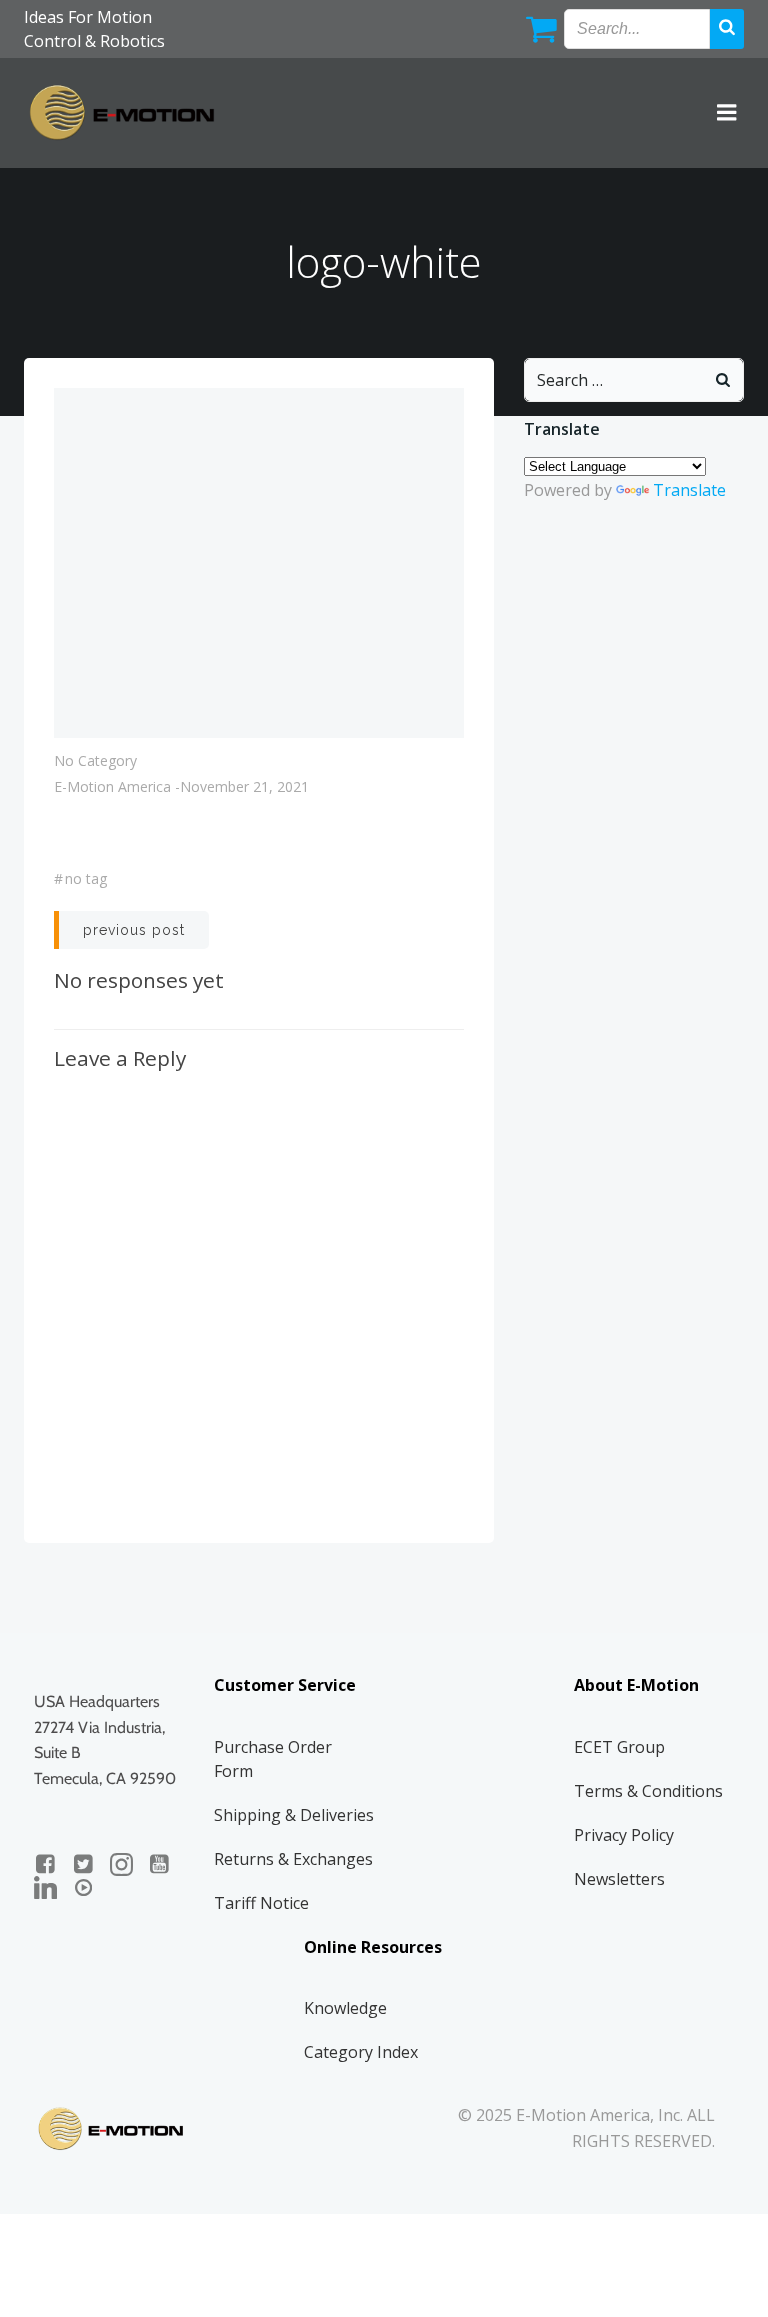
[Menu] (727, 113)
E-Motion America (112, 786)
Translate (689, 490)
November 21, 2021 (244, 786)
